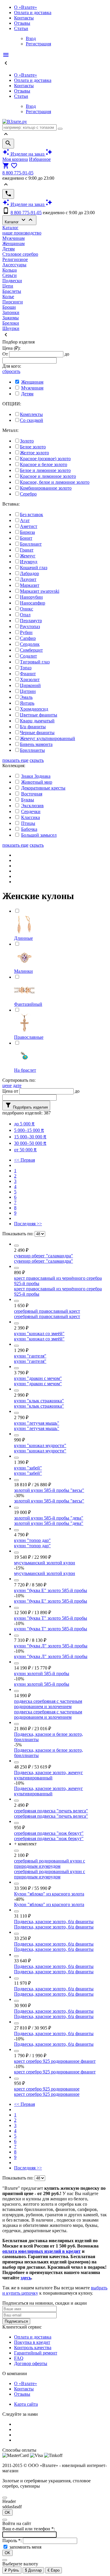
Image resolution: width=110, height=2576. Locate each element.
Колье (8, 297)
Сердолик (30, 644)
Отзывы (22, 23)
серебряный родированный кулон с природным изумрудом (50, 1864)
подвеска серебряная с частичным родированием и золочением (48, 1704)
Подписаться (16, 2321)
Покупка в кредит (32, 2342)
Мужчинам (13, 238)
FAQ (19, 2358)
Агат (25, 520)
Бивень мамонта (36, 744)
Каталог (19, 220)
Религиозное (15, 259)
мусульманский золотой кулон (45, 1563)
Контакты (24, 18)
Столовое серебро (20, 254)
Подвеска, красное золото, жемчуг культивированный (49, 1775)
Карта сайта (26, 2404)
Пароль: (13, 2541)
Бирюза (27, 532)
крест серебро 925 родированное (47, 2089)
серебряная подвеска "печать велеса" (51, 1811)
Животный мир (37, 782)
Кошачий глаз (34, 568)
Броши (9, 307)
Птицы (28, 823)
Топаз (26, 668)
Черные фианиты (37, 733)
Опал (25, 615)
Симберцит (31, 650)
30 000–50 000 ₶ (30, 1143)
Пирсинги (13, 302)
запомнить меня (25, 2547)
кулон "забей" (28, 1468)
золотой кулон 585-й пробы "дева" (49, 1518)
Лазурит (28, 579)
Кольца (10, 270)
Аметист (29, 526)
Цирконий (30, 685)
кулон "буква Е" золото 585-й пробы (51, 1590)
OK (7, 2513)
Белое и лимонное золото (45, 470)
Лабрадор (29, 573)
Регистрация (38, 44)
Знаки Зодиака (36, 776)
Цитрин (28, 691)
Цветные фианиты (39, 715)
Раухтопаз (30, 626)
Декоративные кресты (43, 788)
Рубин (26, 632)
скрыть (37, 760)
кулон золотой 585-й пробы (42, 1673)
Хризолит (30, 679)
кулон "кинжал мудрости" (40, 1445)
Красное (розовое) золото (45, 459)
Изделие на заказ (27, 154)
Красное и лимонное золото (48, 476)
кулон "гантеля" (30, 1356)
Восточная (32, 794)
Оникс (27, 609)
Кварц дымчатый (37, 721)
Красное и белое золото (44, 464)
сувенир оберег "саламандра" (44, 1256)
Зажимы (11, 318)
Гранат (27, 550)
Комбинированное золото (46, 488)
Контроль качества (33, 2348)
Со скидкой (32, 420)
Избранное (40, 159)
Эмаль (26, 697)
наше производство (22, 233)
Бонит (26, 538)
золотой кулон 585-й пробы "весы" (49, 1490)
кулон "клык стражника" (39, 1401)
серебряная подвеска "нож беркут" (49, 1833)
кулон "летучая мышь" (37, 1423)
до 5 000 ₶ (24, 1124)
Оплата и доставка (33, 13)
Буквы (28, 800)
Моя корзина (15, 159)
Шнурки (11, 328)
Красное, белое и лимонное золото (55, 482)
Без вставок (32, 515)
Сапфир (28, 638)
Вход (31, 38)
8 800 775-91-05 (18, 173)
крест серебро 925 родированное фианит (55, 2061)
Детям (9, 249)
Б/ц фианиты (33, 727)
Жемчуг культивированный (48, 738)
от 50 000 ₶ (25, 1150)
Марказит (30, 585)
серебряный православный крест (47, 1311)
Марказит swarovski (40, 591)
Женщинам (13, 243)
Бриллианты (32, 750)
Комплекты (31, 414)
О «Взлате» (26, 7)
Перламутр (31, 621)
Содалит (28, 656)
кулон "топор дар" (32, 1540)
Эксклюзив (32, 806)
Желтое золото (34, 453)
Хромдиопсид (34, 709)
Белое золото (33, 447)
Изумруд (29, 562)
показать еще (15, 760)
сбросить (11, 371)
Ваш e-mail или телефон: (29, 2529)
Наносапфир (33, 603)
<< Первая (24, 1160)
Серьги (10, 275)
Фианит (28, 674)
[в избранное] (16, 1246)
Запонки (11, 312)
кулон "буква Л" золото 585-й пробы (51, 1646)
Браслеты (12, 291)
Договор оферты (31, 2363)
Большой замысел (39, 835)
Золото (27, 441)
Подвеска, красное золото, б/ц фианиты (54, 1922)
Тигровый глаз (35, 662)
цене (7, 1085)
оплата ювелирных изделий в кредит (42, 2251)
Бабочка (29, 829)
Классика (31, 817)
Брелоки (11, 323)
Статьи (21, 28)
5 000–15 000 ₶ (29, 1130)
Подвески (12, 281)
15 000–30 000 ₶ (30, 1137)
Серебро (28, 494)
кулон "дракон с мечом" (38, 1378)
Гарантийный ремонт (36, 2353)
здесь (26, 2278)
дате (17, 1085)
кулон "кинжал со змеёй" (39, 1334)
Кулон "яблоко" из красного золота (49, 1894)
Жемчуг (28, 556)
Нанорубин (31, 597)
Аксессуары (14, 265)
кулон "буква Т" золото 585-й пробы (51, 1618)
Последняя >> (28, 1224)
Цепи (8, 286)
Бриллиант (31, 544)
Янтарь (27, 703)
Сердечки (31, 811)
